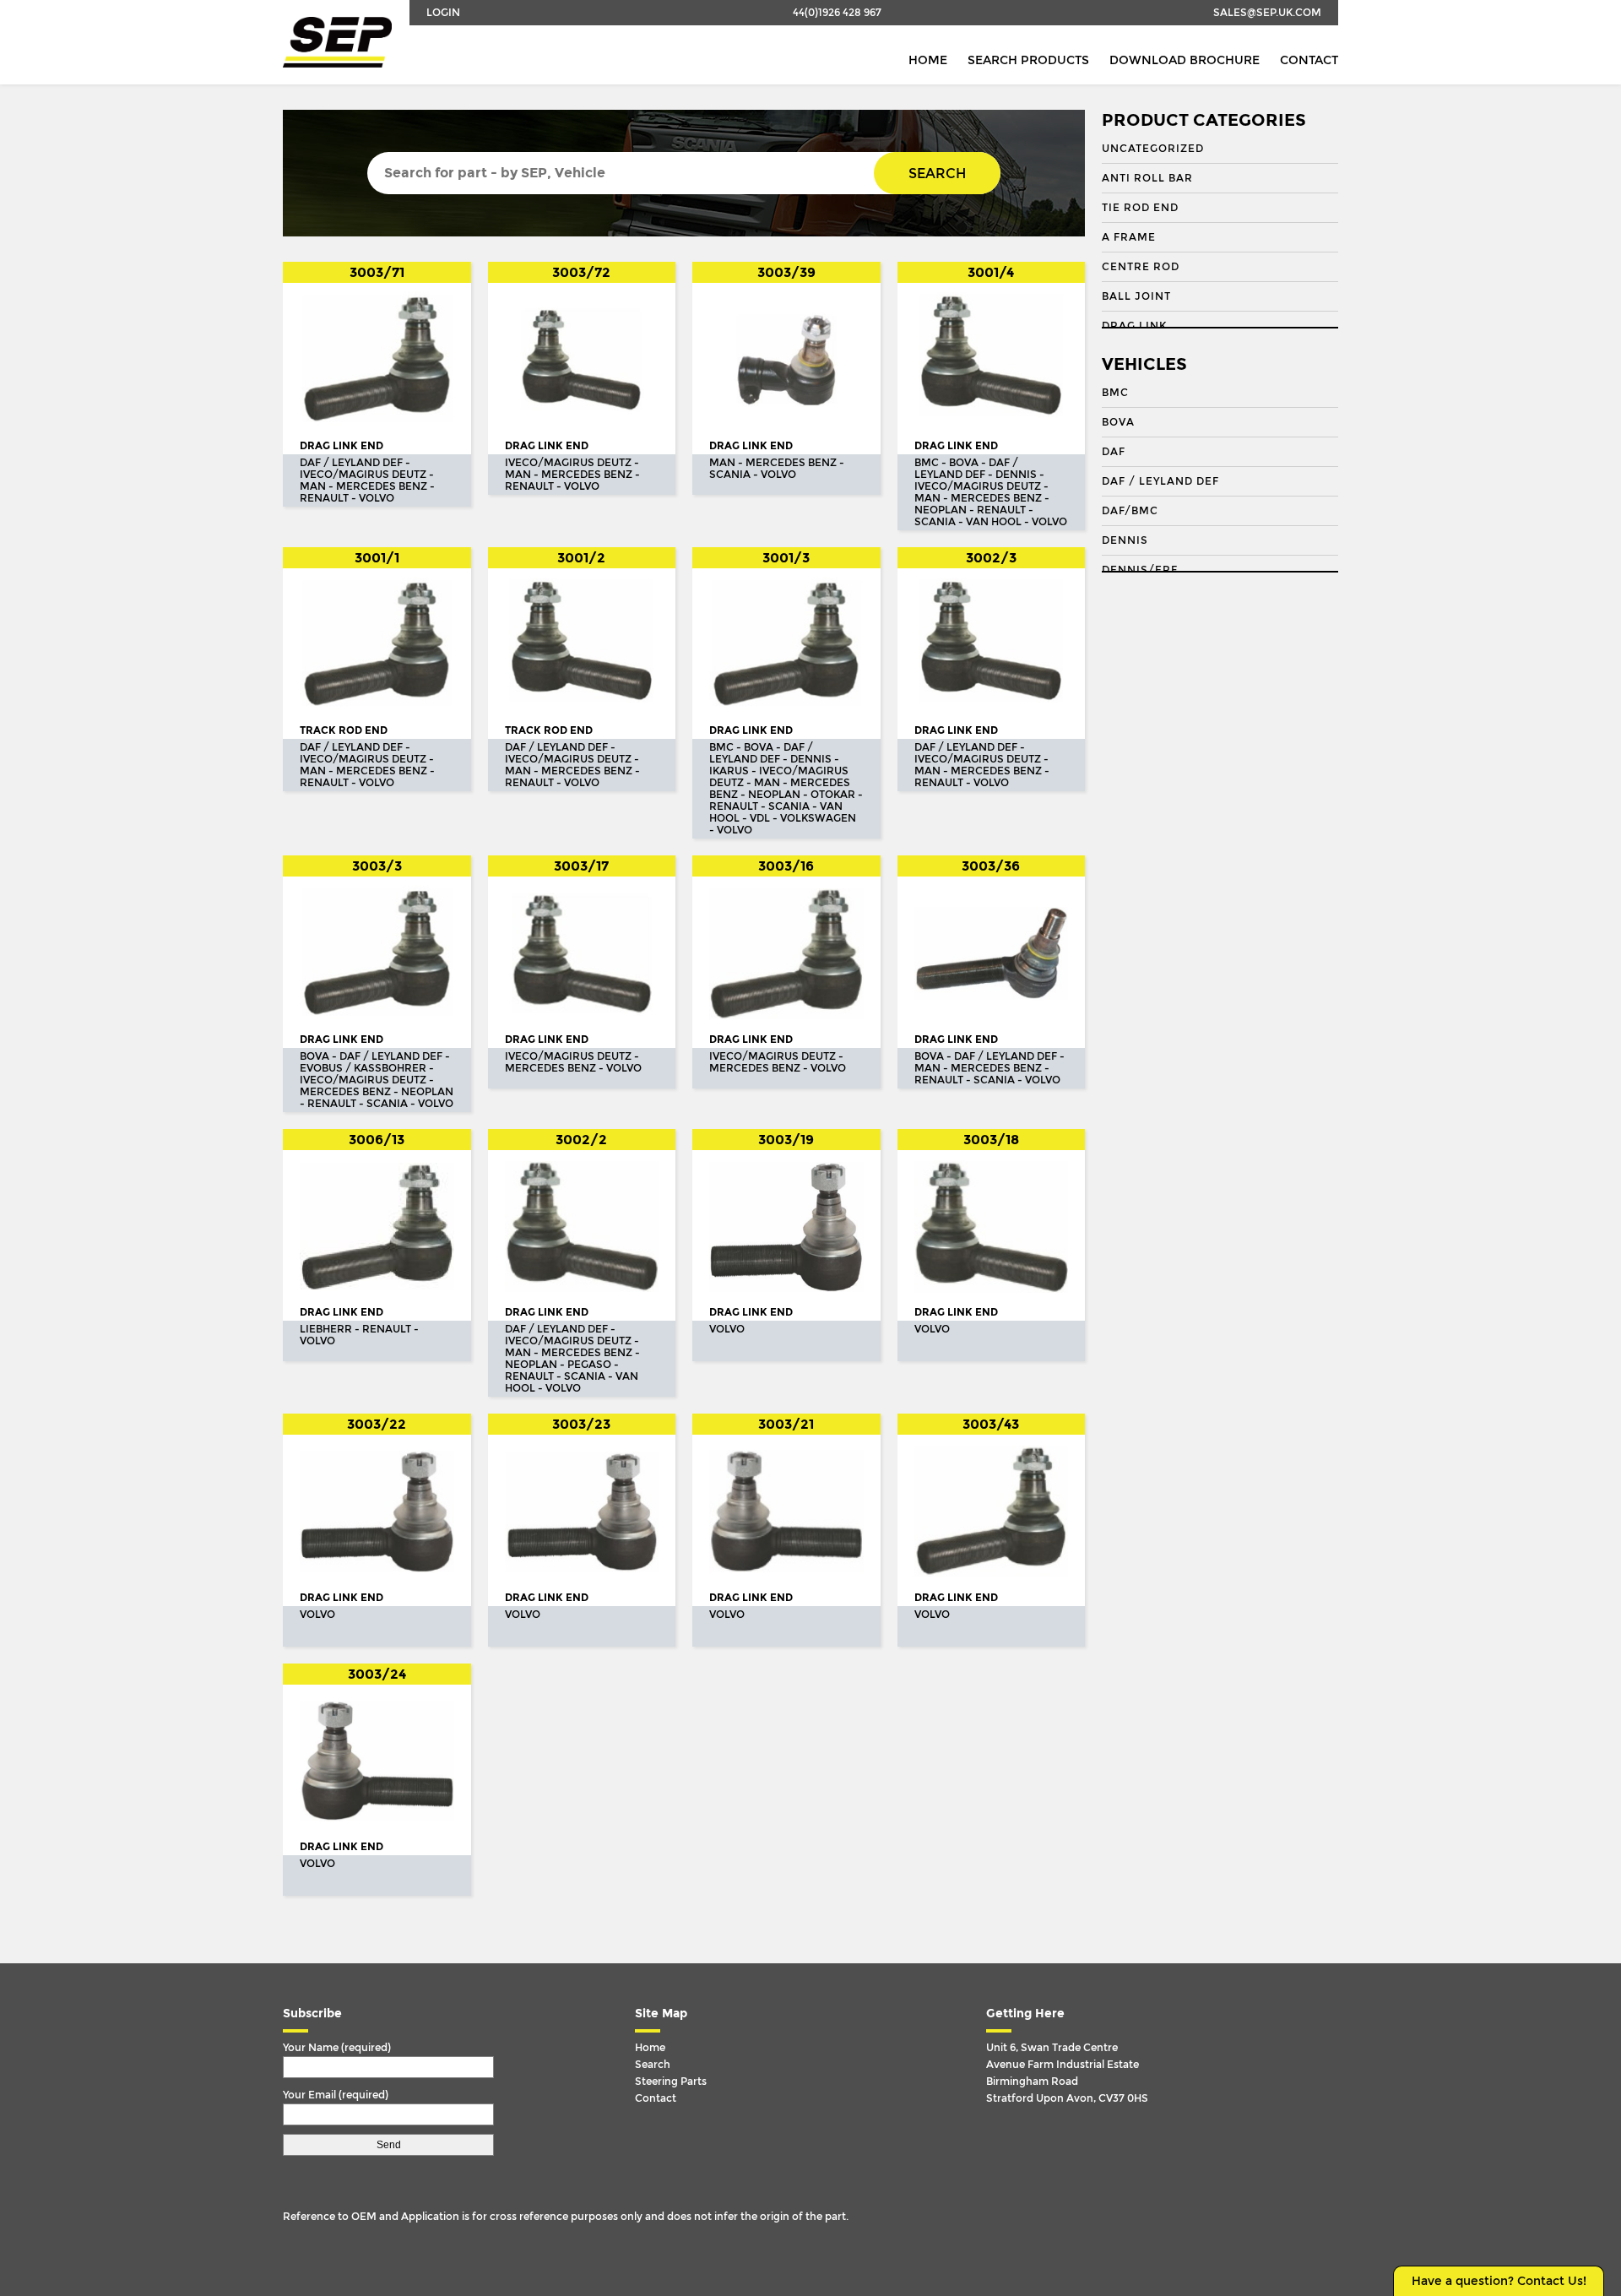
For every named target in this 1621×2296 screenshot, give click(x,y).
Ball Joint (1136, 296)
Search (937, 174)
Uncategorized (1153, 149)
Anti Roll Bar (1147, 178)
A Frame (1129, 237)
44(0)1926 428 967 (837, 13)
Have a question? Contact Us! (1499, 2281)
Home (928, 60)
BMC (1115, 393)
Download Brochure (1185, 60)
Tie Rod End (1140, 208)
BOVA (1118, 422)
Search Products (1028, 60)
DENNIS (1125, 540)
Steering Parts (671, 2082)
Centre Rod (1141, 267)
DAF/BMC (1130, 511)
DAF (1114, 452)
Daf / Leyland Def (1160, 481)
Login (443, 13)
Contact (1309, 60)
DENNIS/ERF (1140, 570)
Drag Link (1134, 326)
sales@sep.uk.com (1267, 13)
